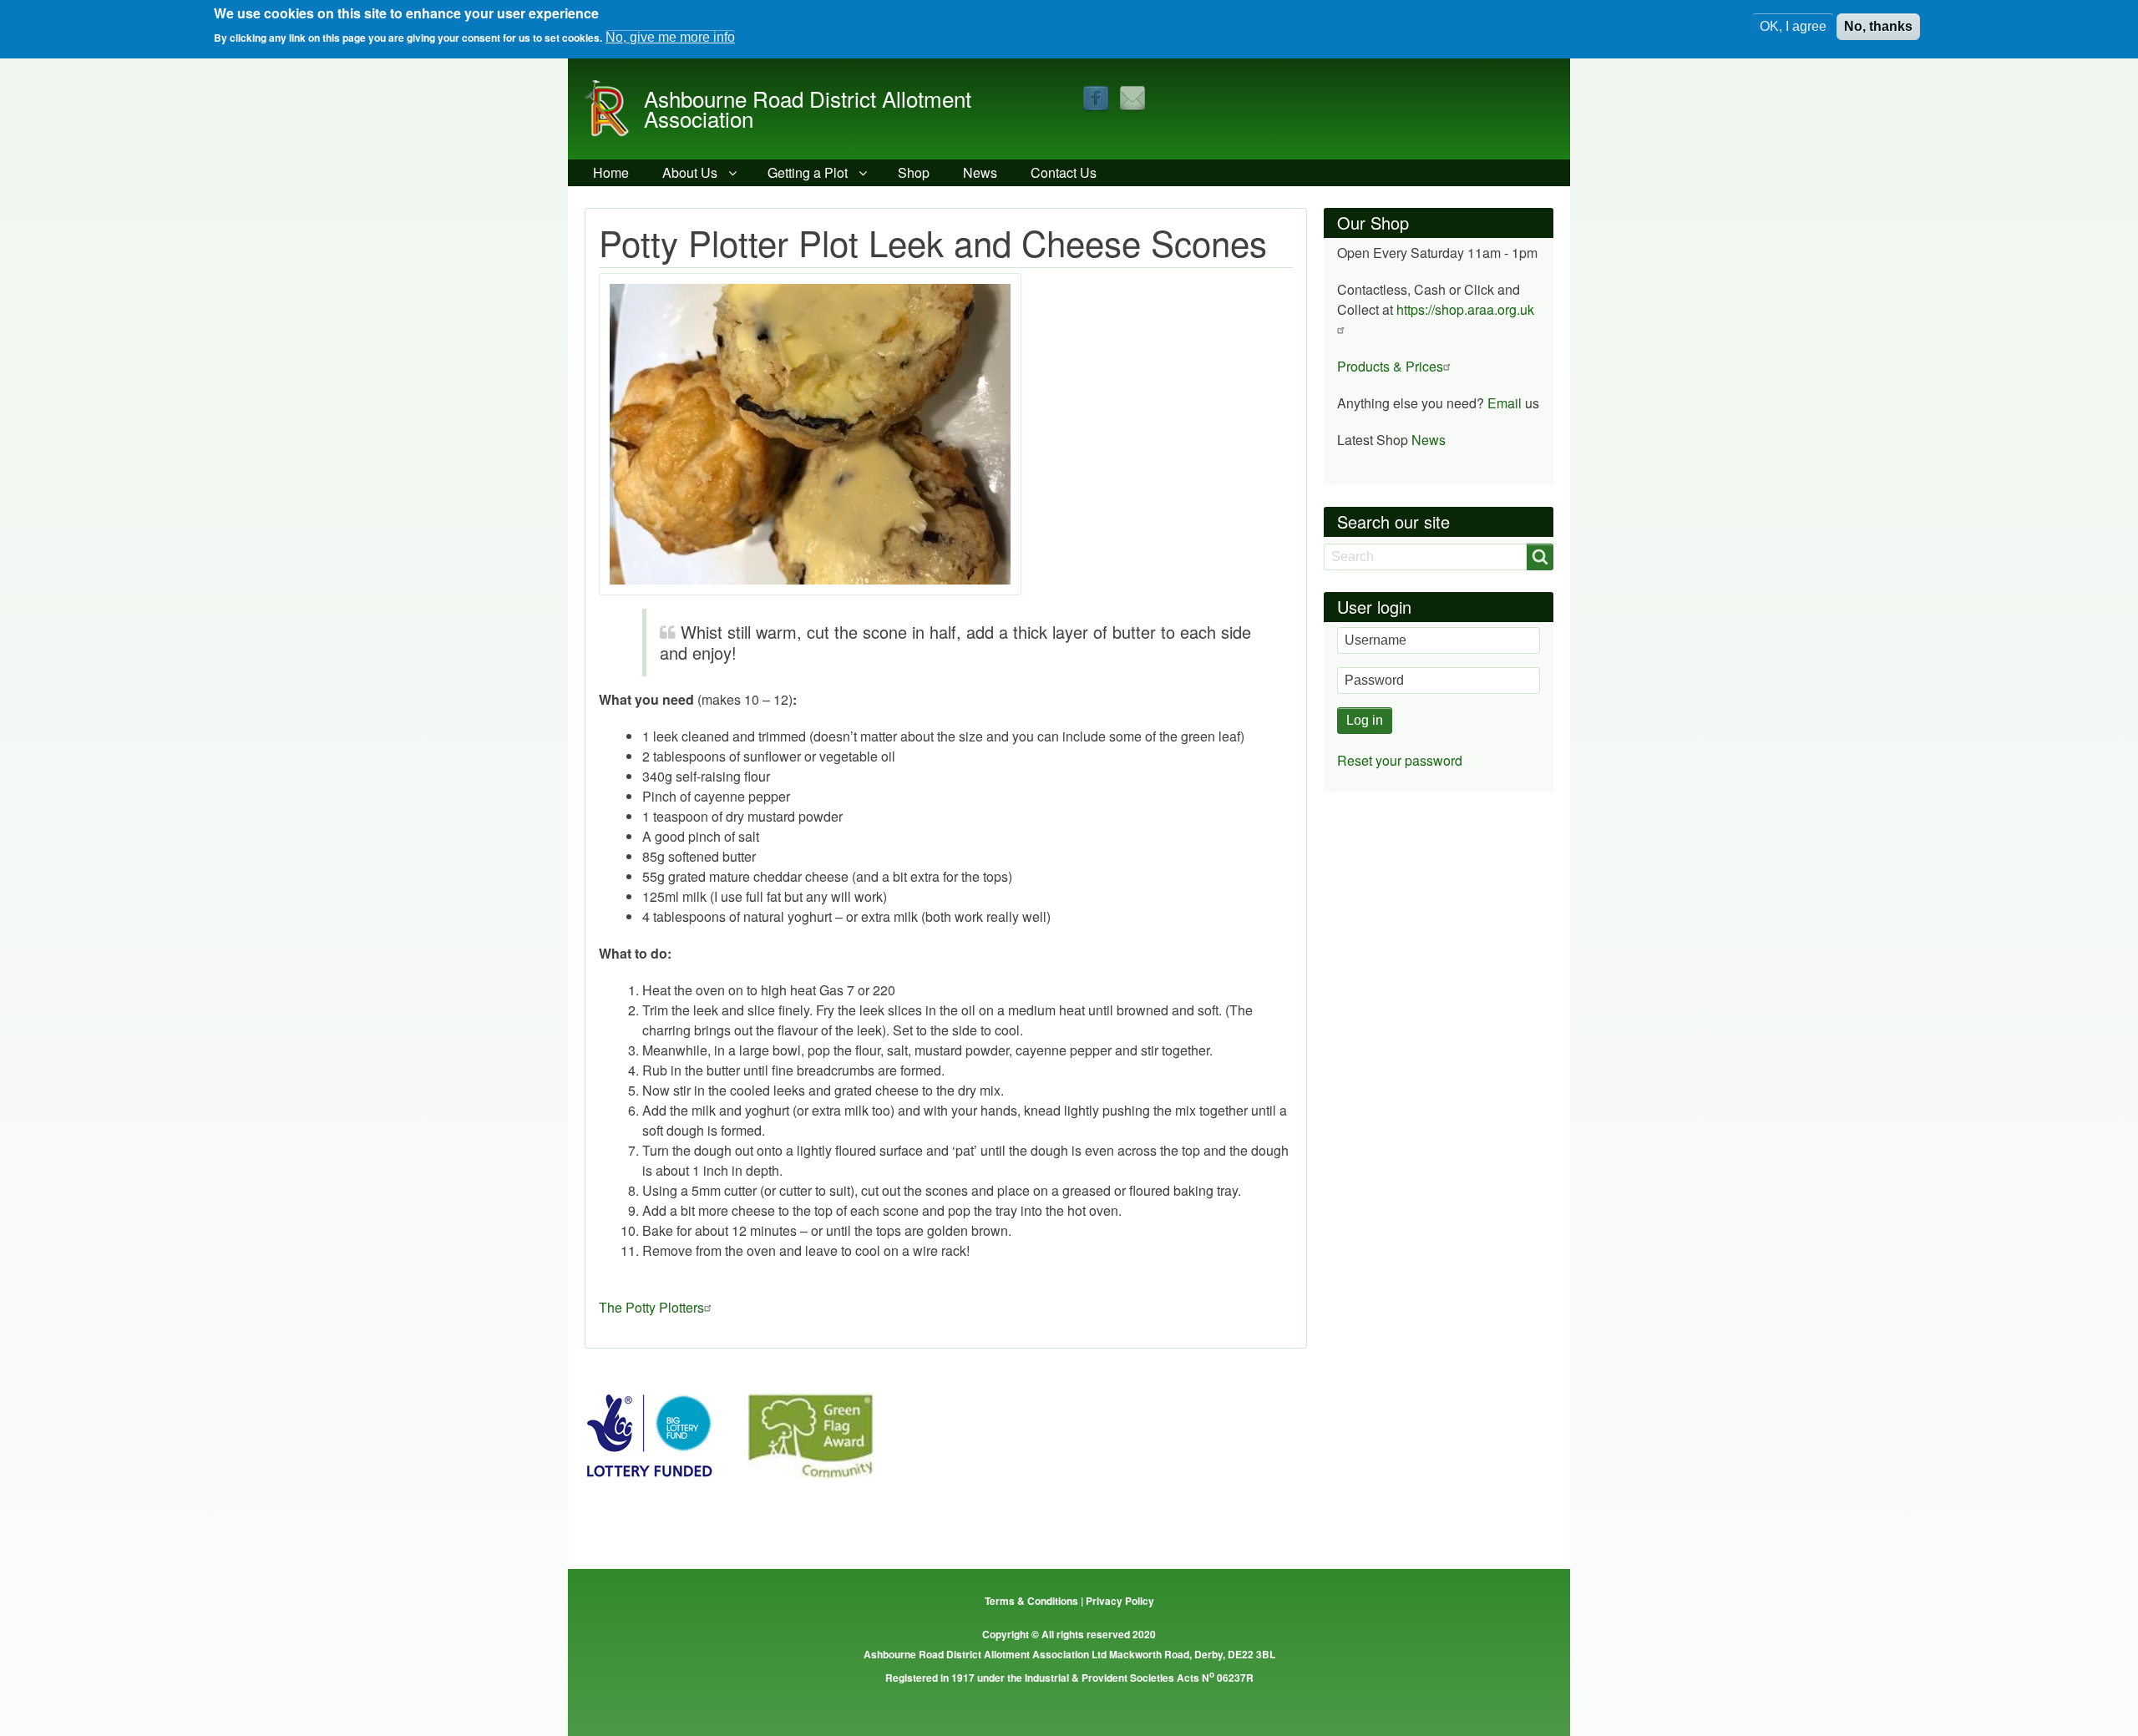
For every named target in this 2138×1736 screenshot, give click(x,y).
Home (611, 172)
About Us (690, 172)
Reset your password (1400, 760)
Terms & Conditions (1031, 1601)
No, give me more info (670, 37)
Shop (914, 172)
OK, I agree (1793, 26)
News (980, 172)
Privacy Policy (1120, 1601)
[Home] (614, 109)
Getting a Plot (808, 172)
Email (1505, 403)
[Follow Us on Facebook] (1096, 97)
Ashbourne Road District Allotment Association (808, 108)
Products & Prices (1390, 366)
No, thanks (1878, 26)
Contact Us (1064, 172)
